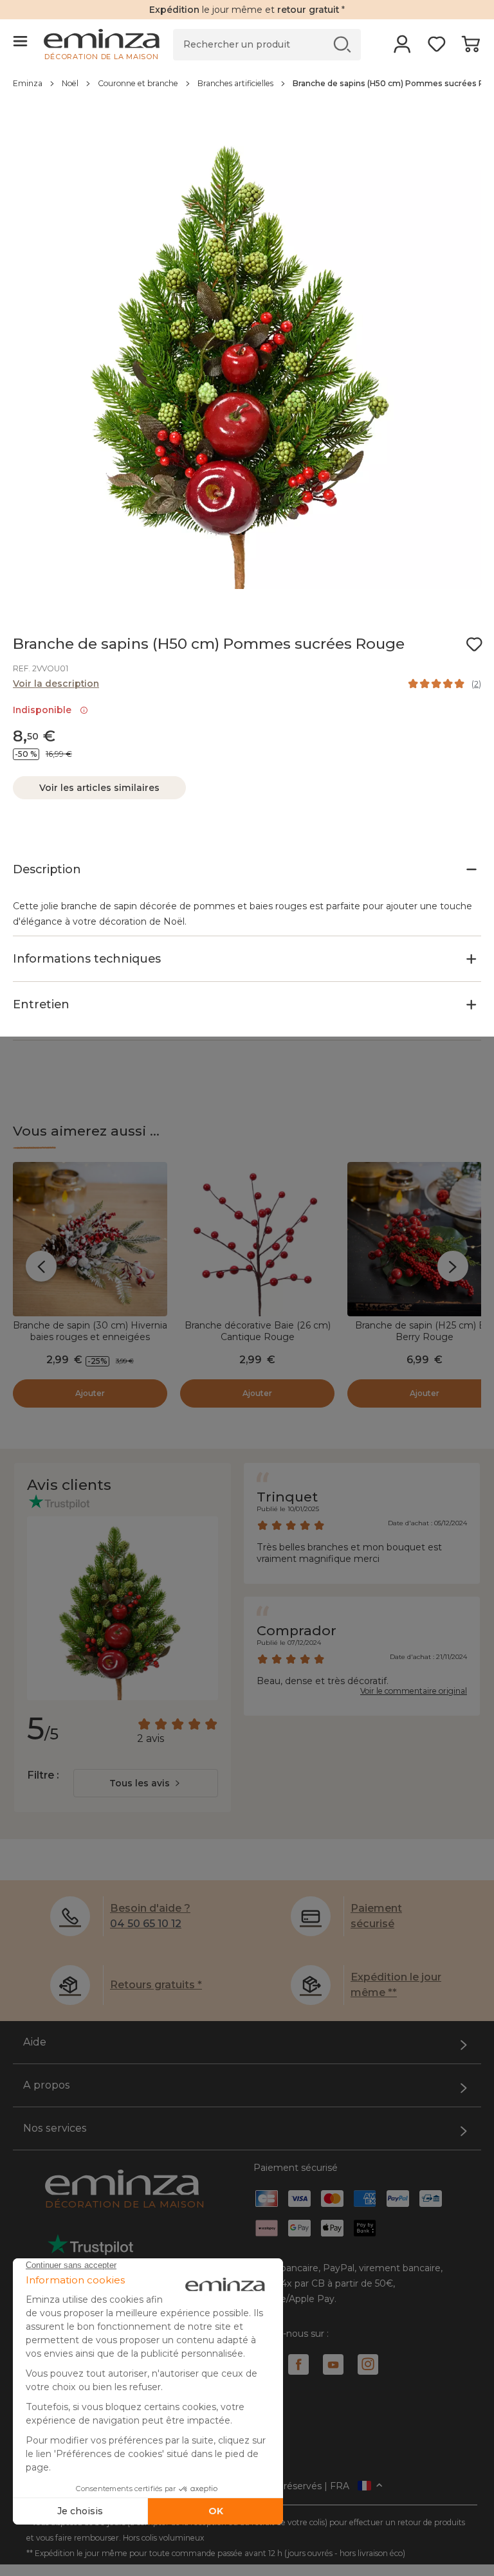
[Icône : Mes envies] (474, 644)
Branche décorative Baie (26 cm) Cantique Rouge (258, 1331)
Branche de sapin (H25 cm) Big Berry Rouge (425, 1331)
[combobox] (146, 1783)
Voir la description (56, 684)
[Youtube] (333, 2364)
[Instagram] (368, 2364)
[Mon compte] (402, 48)
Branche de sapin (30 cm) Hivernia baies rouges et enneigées (90, 1331)
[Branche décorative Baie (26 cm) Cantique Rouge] (257, 1239)
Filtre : (43, 1775)
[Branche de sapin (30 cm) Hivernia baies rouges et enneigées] (90, 1239)
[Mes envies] (436, 48)
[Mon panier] (471, 48)
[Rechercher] (343, 44)
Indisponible (45, 710)
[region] (247, 90)
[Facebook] (298, 2364)
